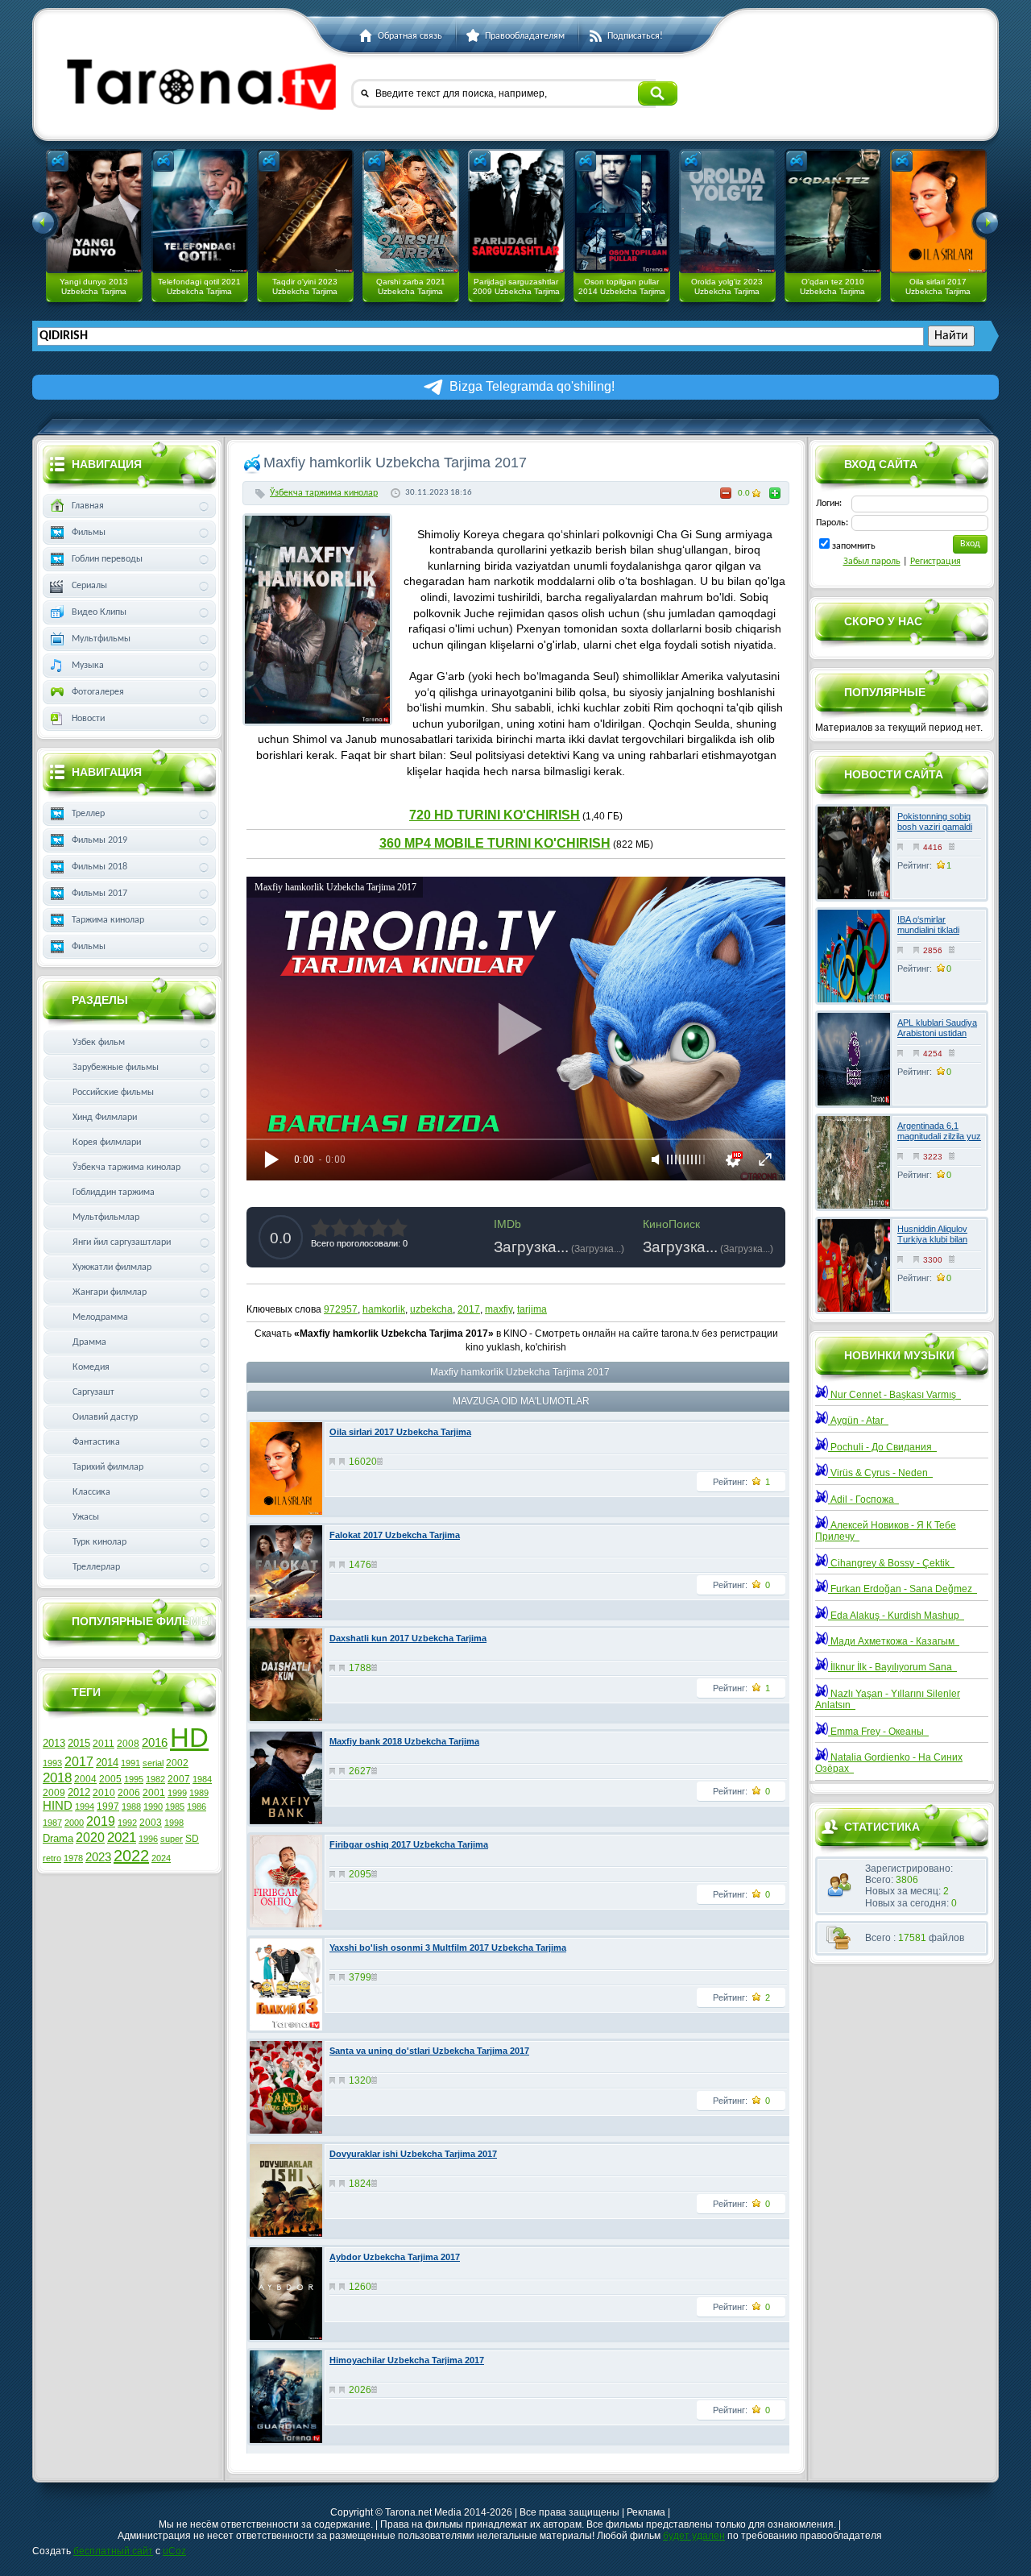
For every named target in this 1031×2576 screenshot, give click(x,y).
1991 (130, 1763)
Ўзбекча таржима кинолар (324, 493)
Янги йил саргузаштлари (122, 1242)
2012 (79, 1792)
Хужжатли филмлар (112, 1267)
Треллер (88, 814)
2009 (54, 1793)
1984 (202, 1779)
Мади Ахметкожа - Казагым (894, 1641)
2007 (179, 1779)
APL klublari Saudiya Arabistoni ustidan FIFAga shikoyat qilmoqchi (937, 1039)
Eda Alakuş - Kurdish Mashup (896, 1616)
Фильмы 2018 (99, 867)
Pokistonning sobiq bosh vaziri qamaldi (935, 821)
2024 (161, 1858)
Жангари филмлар (110, 1292)
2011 (104, 1744)
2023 (98, 1857)
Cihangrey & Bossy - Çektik (891, 1563)
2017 (469, 1309)
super (172, 1839)
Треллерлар (96, 1567)
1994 (85, 1807)
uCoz (174, 2551)
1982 (155, 1779)
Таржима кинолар (108, 920)
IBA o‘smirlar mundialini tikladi (928, 925)
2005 (110, 1779)
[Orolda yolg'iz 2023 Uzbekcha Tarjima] (727, 211)
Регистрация (936, 562)
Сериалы (89, 586)
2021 (122, 1837)
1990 (153, 1807)
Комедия (91, 1367)
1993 (52, 1763)
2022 (131, 1856)
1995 (134, 1779)
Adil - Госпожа (863, 1500)
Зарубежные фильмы (116, 1068)
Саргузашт (93, 1392)
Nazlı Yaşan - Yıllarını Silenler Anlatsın (888, 1699)
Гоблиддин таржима (114, 1193)
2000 (74, 1823)
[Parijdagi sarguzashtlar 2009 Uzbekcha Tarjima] (516, 211)
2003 (151, 1823)
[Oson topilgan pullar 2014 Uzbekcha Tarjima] (622, 211)
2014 (107, 1763)
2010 (104, 1793)
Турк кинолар (99, 1542)
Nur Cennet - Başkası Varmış (894, 1395)
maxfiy (499, 1309)
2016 (155, 1743)
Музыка (88, 666)
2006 (129, 1793)
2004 (85, 1779)
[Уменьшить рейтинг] (726, 493)
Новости (88, 719)
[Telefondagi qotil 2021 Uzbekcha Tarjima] (200, 211)
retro (52, 1858)
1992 (127, 1823)
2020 (90, 1838)
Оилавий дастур (105, 1417)
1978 (73, 1858)
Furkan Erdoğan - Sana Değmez (903, 1589)
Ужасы (86, 1517)
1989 (199, 1793)
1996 (148, 1839)
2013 (54, 1743)
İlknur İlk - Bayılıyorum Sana (892, 1667)
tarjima (532, 1309)
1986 (197, 1807)
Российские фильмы (113, 1093)
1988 (131, 1807)
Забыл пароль (872, 562)
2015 (79, 1743)
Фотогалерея (98, 692)
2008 (128, 1744)
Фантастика (96, 1442)
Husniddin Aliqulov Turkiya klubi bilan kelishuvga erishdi (932, 1239)
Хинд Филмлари (105, 1118)
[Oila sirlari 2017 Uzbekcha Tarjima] (938, 211)
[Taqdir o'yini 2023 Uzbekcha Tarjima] (305, 211)
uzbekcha (431, 1309)
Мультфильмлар (106, 1217)
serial (153, 1763)
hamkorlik (384, 1309)
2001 (154, 1793)
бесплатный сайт (113, 2551)
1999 (177, 1793)
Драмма (89, 1342)
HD (189, 1738)
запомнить (854, 546)
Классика (91, 1492)
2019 (101, 1821)
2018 (57, 1777)
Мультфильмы (101, 639)
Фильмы (89, 533)
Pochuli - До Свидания (882, 1447)
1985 (175, 1807)
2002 (177, 1763)
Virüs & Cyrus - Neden (880, 1473)
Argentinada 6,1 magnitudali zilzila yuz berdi (939, 1136)
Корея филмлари (107, 1143)
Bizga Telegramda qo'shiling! (532, 386)
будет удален (694, 2536)
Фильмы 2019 (99, 840)
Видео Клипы (99, 612)
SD (192, 1839)
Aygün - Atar (858, 1421)
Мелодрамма (100, 1317)
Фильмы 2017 (99, 894)
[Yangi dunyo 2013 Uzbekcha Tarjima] (94, 211)
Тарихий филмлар (108, 1467)
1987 (52, 1823)
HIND (58, 1806)
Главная (88, 506)
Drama (58, 1838)
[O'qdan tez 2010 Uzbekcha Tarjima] (833, 211)
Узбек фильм (99, 1043)
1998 (174, 1823)
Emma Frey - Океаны (878, 1732)
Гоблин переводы (107, 559)
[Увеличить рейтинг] (775, 493)
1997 (108, 1807)
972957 (341, 1309)
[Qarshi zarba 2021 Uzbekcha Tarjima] (411, 211)
